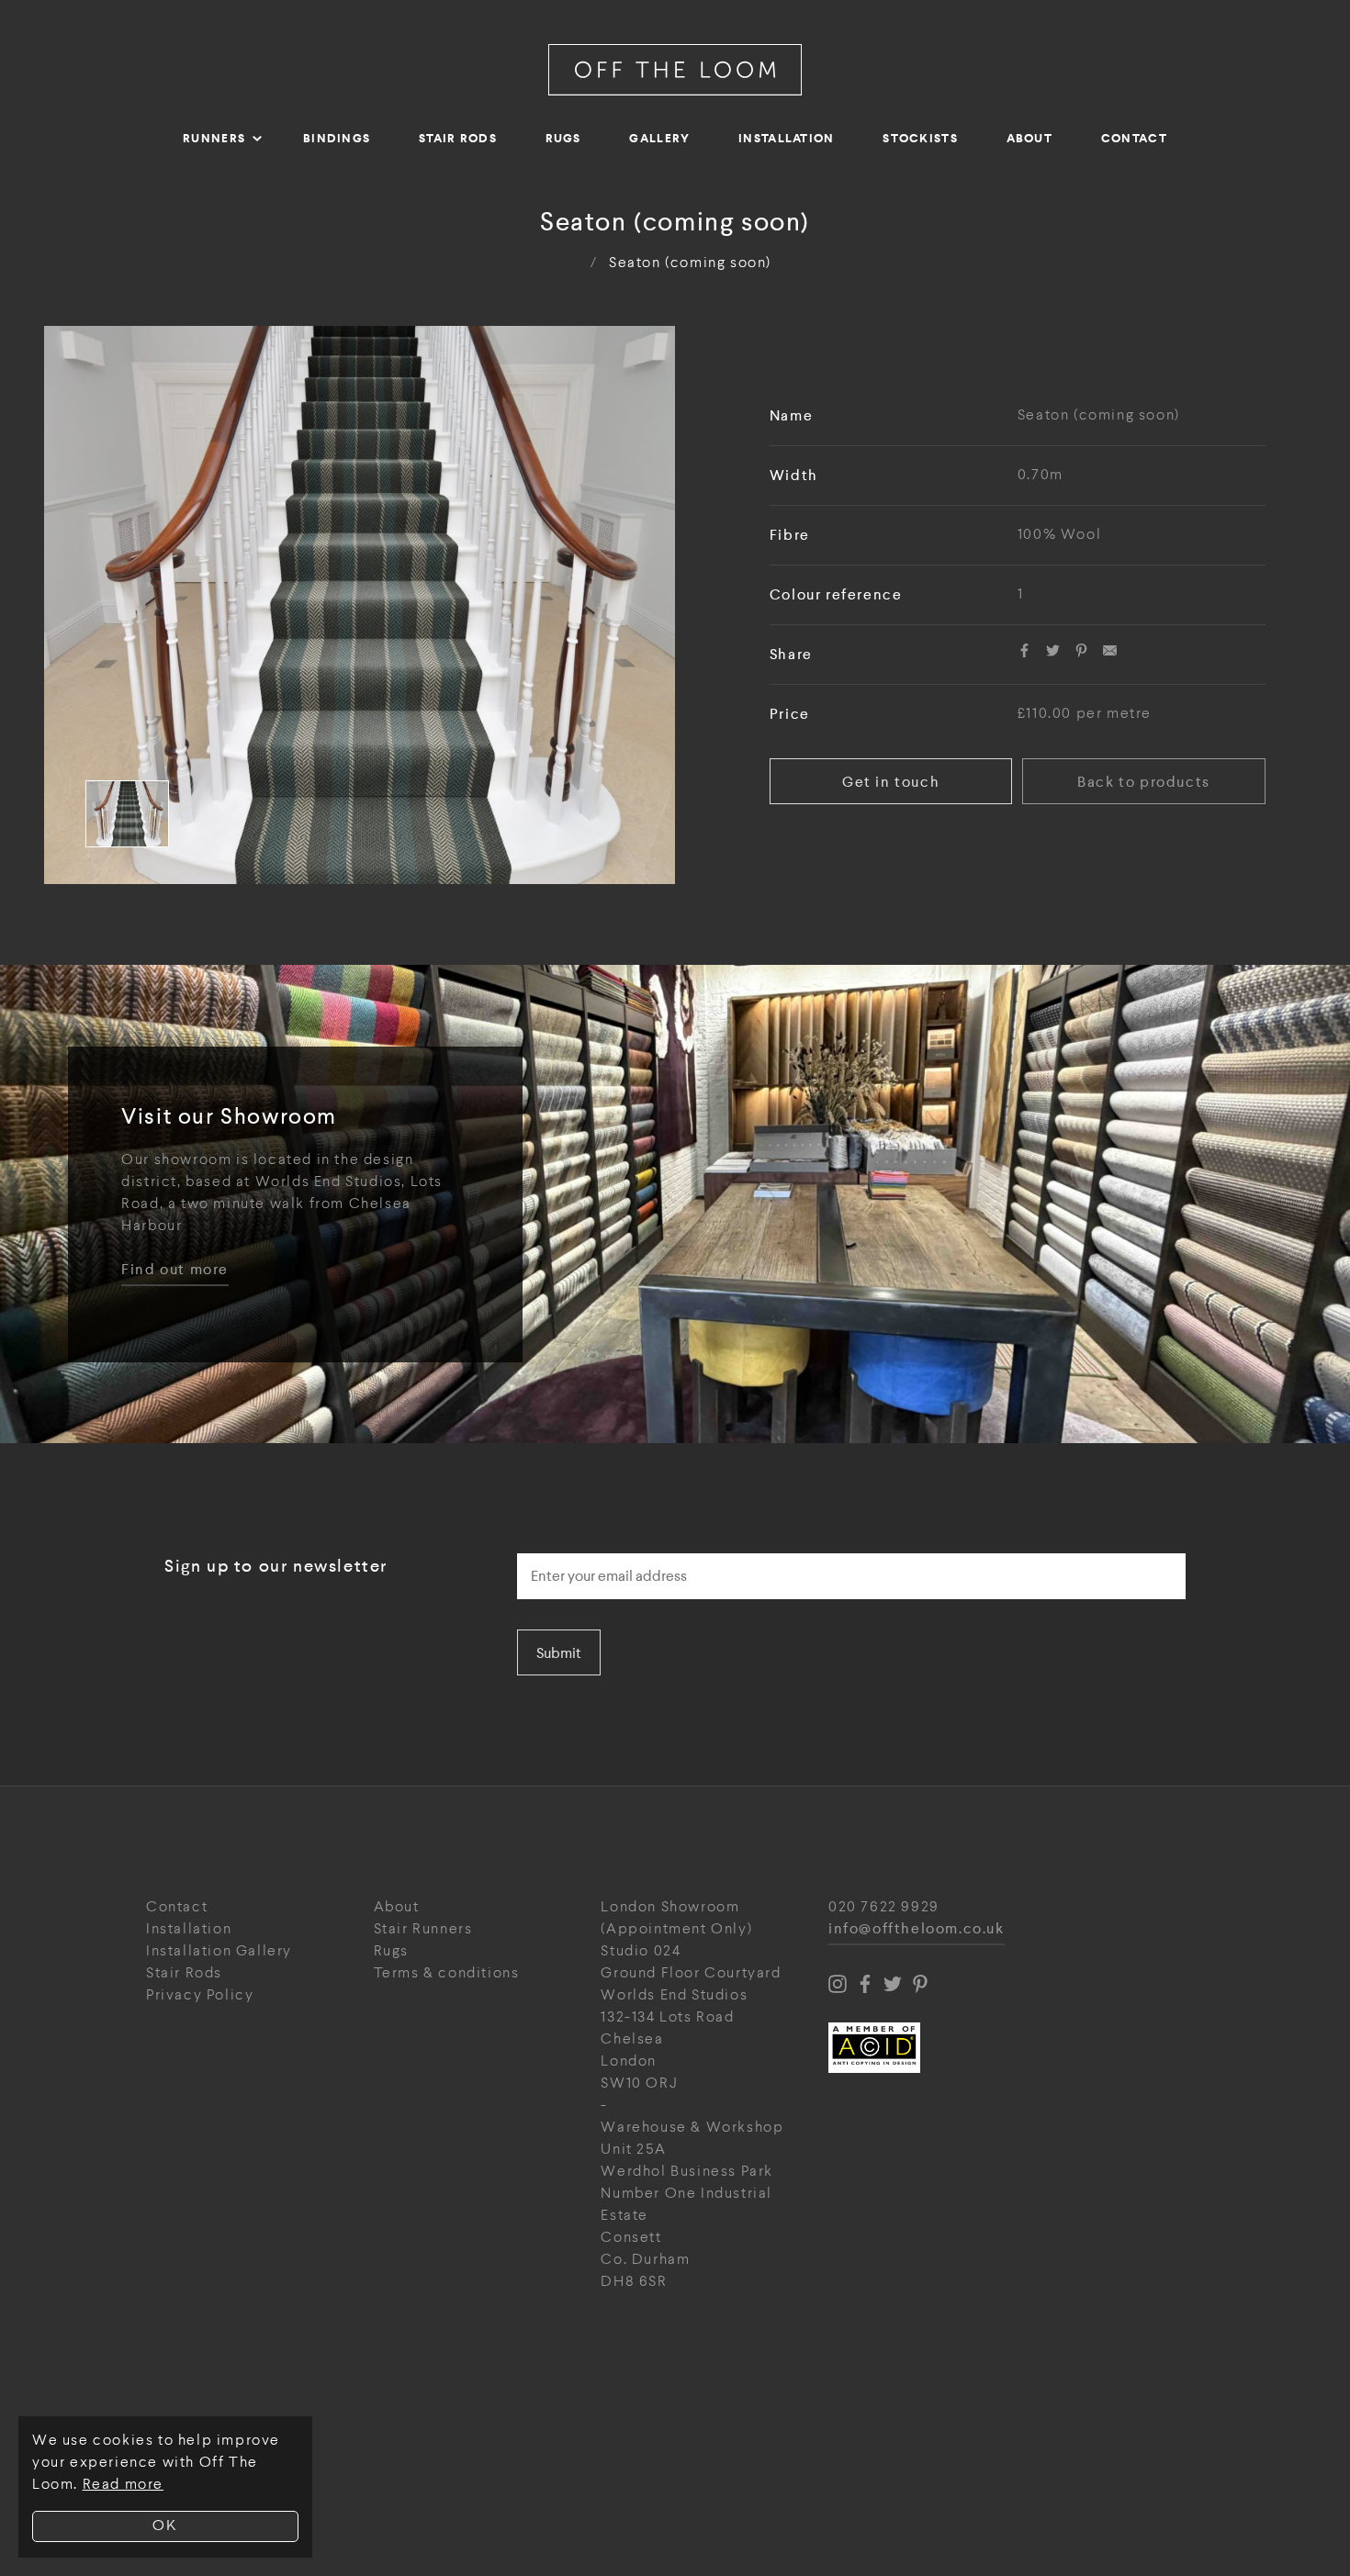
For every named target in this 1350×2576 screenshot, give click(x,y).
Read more (123, 2485)
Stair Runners (423, 1929)
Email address (569, 1548)
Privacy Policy (200, 1995)
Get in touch (891, 782)
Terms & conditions (447, 1973)
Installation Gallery (219, 1951)
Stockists (920, 138)
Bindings (337, 138)
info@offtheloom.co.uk (917, 1929)
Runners (214, 138)
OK (165, 2526)
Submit (559, 1653)
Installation (787, 138)
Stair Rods (458, 138)
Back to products (1144, 782)
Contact (1134, 138)
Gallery (659, 138)
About (1030, 138)
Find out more (175, 1270)
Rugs (563, 138)
